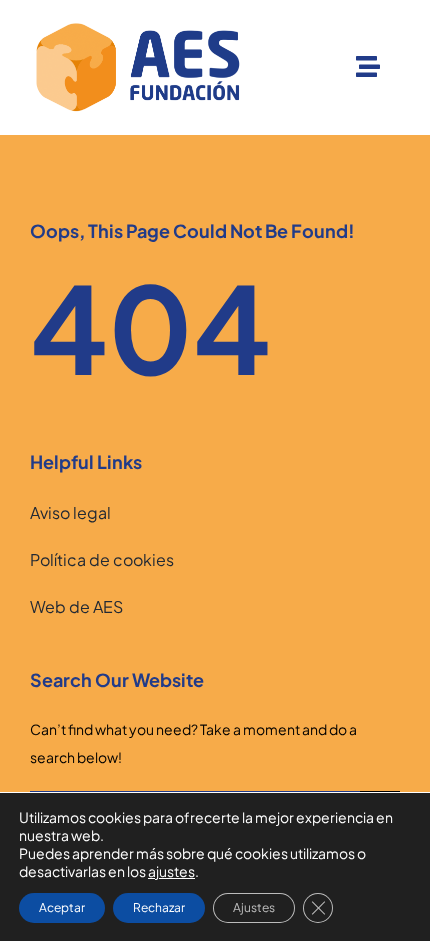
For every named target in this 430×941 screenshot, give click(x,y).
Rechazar (159, 907)
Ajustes (254, 907)
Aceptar (62, 907)
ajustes (171, 871)
